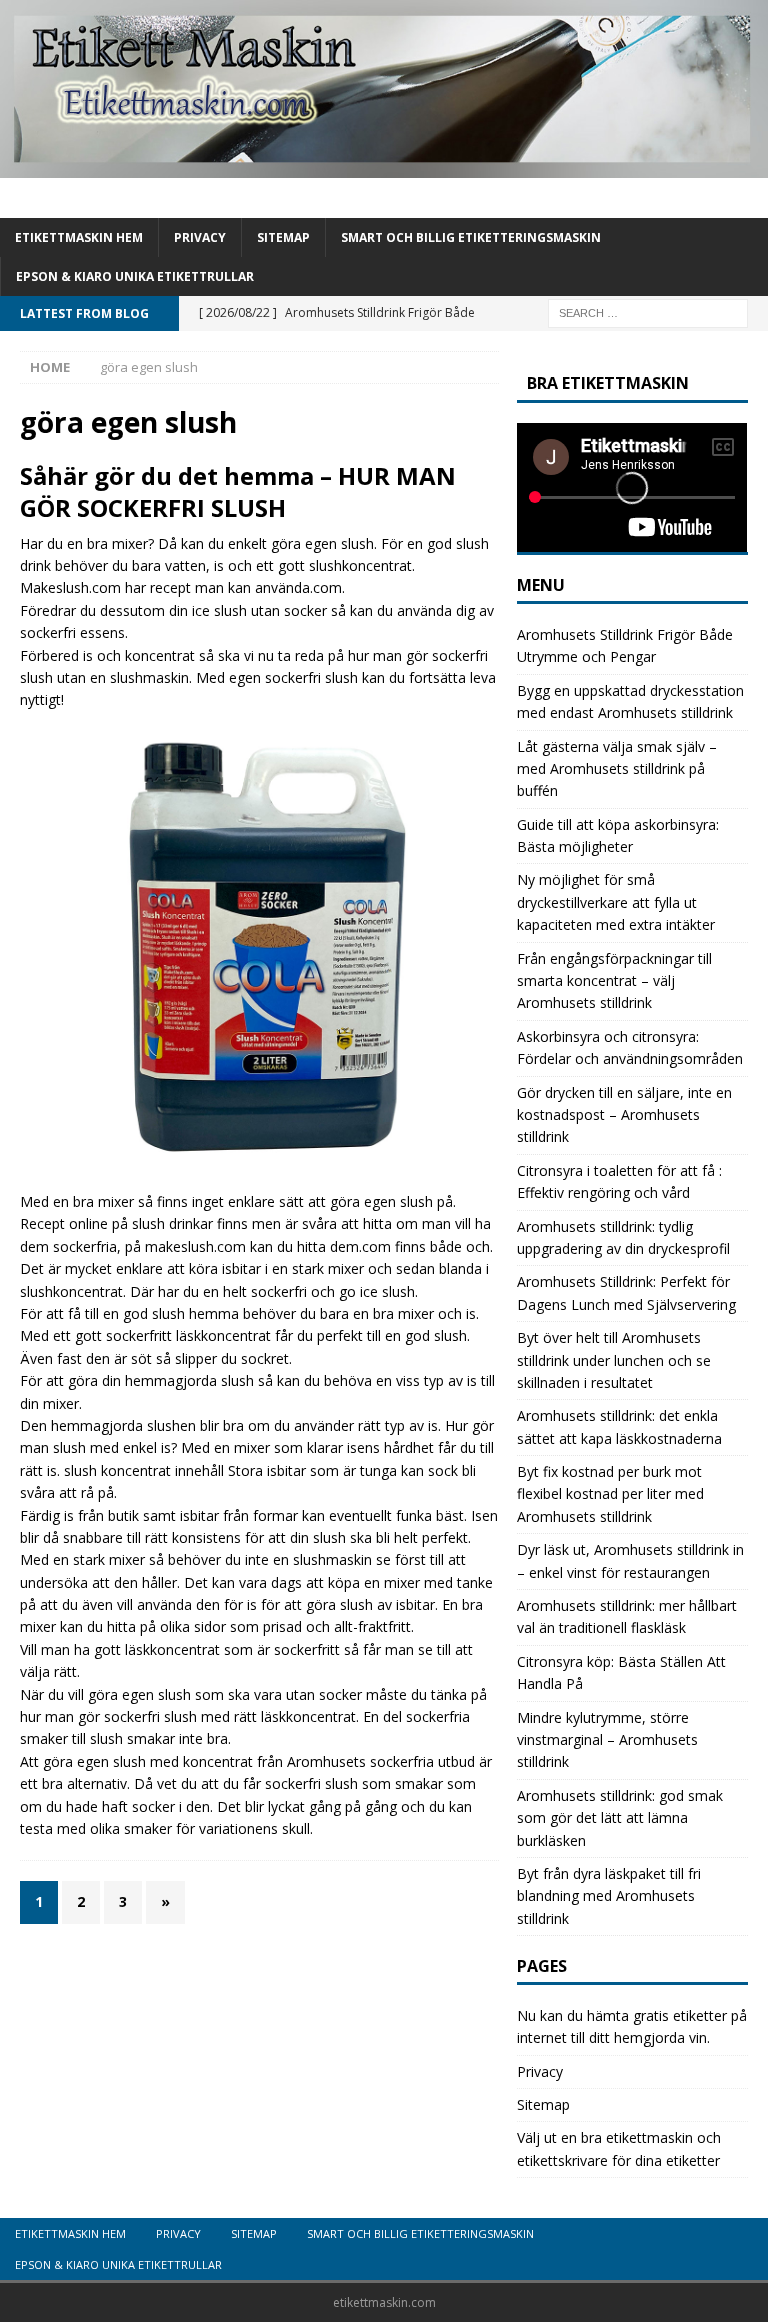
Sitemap (283, 237)
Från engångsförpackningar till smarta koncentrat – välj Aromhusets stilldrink (614, 981)
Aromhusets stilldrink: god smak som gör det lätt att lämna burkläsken (620, 1818)
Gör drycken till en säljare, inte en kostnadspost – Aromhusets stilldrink (624, 1115)
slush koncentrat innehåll (144, 1470)
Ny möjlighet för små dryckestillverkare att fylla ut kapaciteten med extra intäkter (616, 902)
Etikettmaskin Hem (79, 237)
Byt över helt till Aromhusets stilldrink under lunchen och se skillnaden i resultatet (614, 1360)
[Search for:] (648, 311)
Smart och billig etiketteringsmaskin (471, 237)
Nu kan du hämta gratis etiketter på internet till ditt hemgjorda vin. (632, 2026)
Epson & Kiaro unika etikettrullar (135, 276)
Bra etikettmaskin (608, 383)
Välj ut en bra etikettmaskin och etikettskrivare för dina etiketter (619, 2148)
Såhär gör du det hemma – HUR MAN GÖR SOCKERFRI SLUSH (238, 491)
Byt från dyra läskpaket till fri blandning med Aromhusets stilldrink (609, 1896)
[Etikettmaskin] (384, 165)
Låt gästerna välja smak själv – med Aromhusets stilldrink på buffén (617, 769)
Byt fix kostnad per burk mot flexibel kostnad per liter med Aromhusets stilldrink (610, 1494)
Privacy (200, 237)
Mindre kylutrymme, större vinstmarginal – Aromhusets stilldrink (607, 1740)
